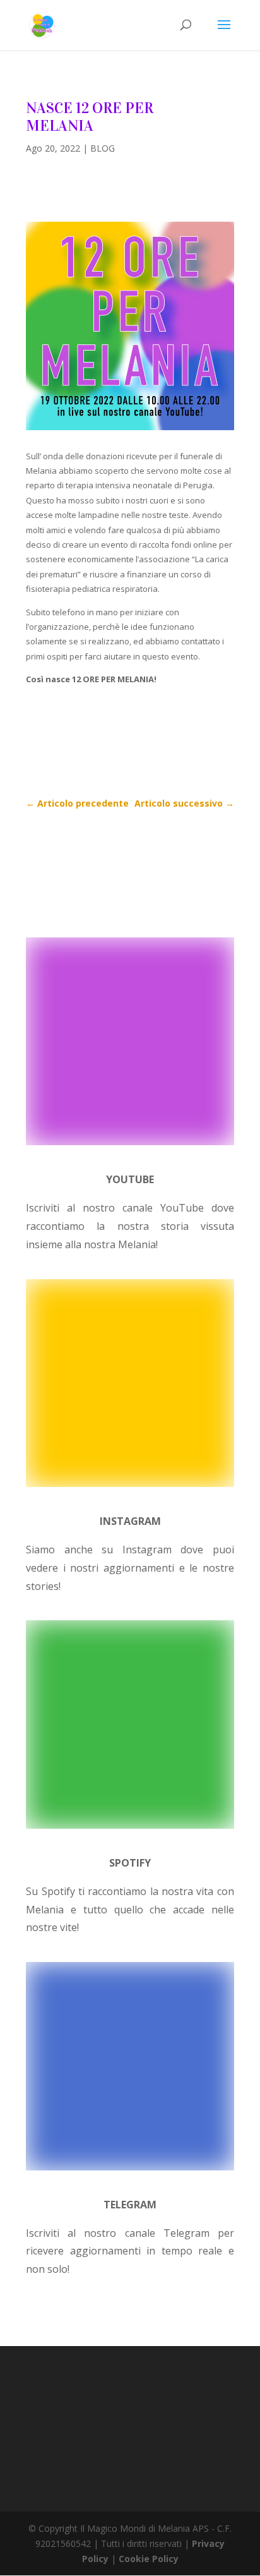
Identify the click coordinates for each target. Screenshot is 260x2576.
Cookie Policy (149, 2559)
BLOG (103, 148)
